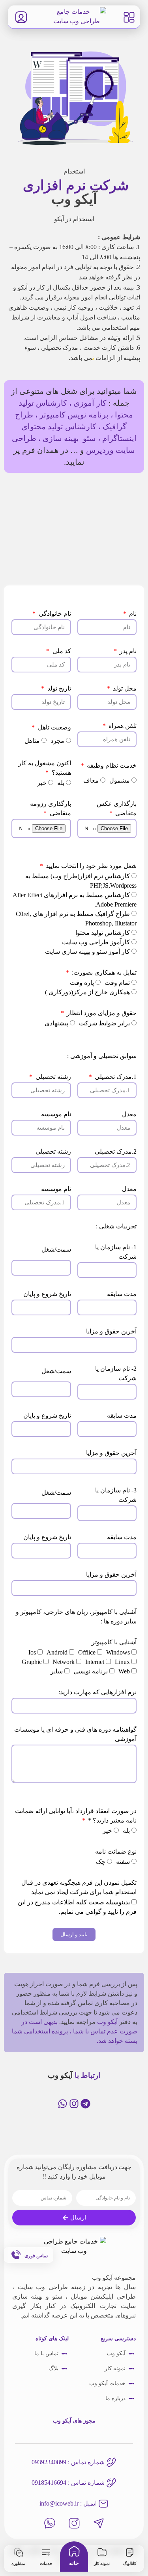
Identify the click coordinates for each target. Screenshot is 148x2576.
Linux (122, 1662)
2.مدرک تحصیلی (116, 1151)
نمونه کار (102, 2563)
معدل (129, 1114)
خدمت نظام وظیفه (111, 765)
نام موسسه (56, 1114)
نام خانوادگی (54, 614)
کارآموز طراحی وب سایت (96, 942)
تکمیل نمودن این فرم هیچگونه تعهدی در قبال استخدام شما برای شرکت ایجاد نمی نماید (79, 1887)
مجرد (57, 741)
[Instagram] (74, 2104)
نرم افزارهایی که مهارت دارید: (97, 1692)
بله (61, 783)
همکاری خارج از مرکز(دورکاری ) (87, 992)
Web (124, 1671)
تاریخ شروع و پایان (47, 1294)
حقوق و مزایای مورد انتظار (101, 1013)
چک (101, 1862)
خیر (42, 783)
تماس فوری (36, 2256)
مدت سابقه (122, 1294)
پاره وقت (82, 983)
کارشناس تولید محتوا (103, 933)
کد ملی (61, 651)
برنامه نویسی (91, 1671)
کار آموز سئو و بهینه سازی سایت (87, 952)
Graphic (32, 1662)
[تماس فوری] (15, 2255)
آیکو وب (107, 2022)
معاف (91, 780)
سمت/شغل (56, 1249)
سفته (123, 1862)
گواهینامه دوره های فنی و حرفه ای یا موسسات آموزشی (75, 1734)
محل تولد (124, 688)
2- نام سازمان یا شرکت (116, 1373)
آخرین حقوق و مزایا (111, 1331)
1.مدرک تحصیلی (115, 1077)
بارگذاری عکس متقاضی (117, 808)
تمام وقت (117, 983)
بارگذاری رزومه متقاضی (51, 808)
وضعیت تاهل (53, 727)
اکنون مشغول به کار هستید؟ (45, 768)
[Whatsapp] (63, 2104)
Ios (32, 1652)
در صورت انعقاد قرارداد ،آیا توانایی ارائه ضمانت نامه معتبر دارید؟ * (76, 1816)
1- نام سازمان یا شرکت (116, 1252)
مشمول (120, 780)
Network (64, 1662)
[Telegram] (85, 2104)
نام (132, 614)
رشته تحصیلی (52, 1077)
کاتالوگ (130, 2563)
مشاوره (18, 2563)
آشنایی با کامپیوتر (114, 1642)
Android (57, 1652)
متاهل (32, 741)
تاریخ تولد (58, 688)
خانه (74, 2563)
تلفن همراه (122, 726)
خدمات (46, 2563)
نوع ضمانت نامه (116, 1851)
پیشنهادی (56, 1023)
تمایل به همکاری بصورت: (103, 972)
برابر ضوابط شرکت (104, 1023)
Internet (95, 1662)
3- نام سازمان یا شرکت (116, 1495)
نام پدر (127, 651)
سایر (57, 1671)
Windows (118, 1652)
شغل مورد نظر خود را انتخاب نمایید (90, 866)
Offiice (87, 1652)
